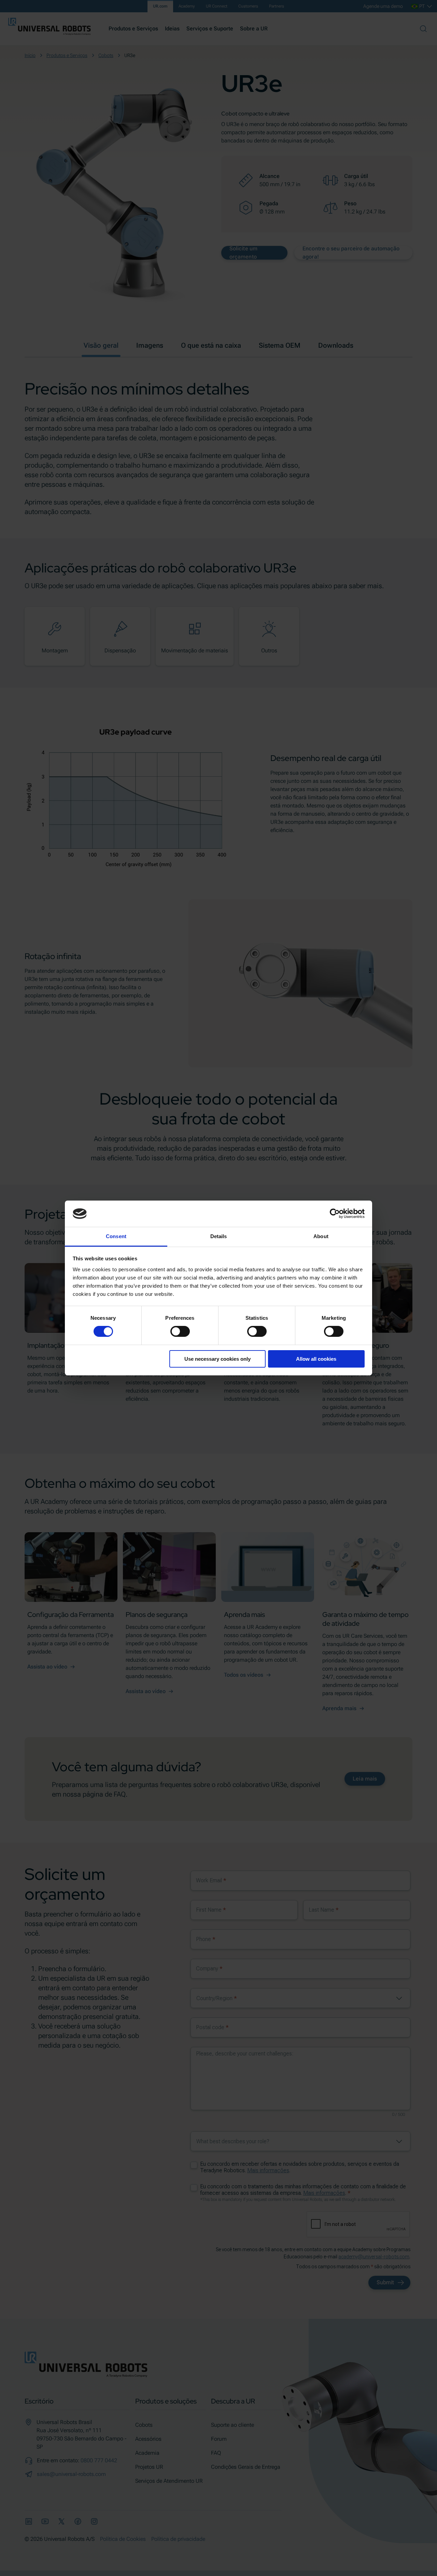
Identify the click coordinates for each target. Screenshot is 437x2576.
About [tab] (321, 1236)
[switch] (180, 1331)
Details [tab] (219, 1236)
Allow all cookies (316, 1359)
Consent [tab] (116, 1236)
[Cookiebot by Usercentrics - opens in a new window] (335, 1214)
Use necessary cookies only (217, 1359)
